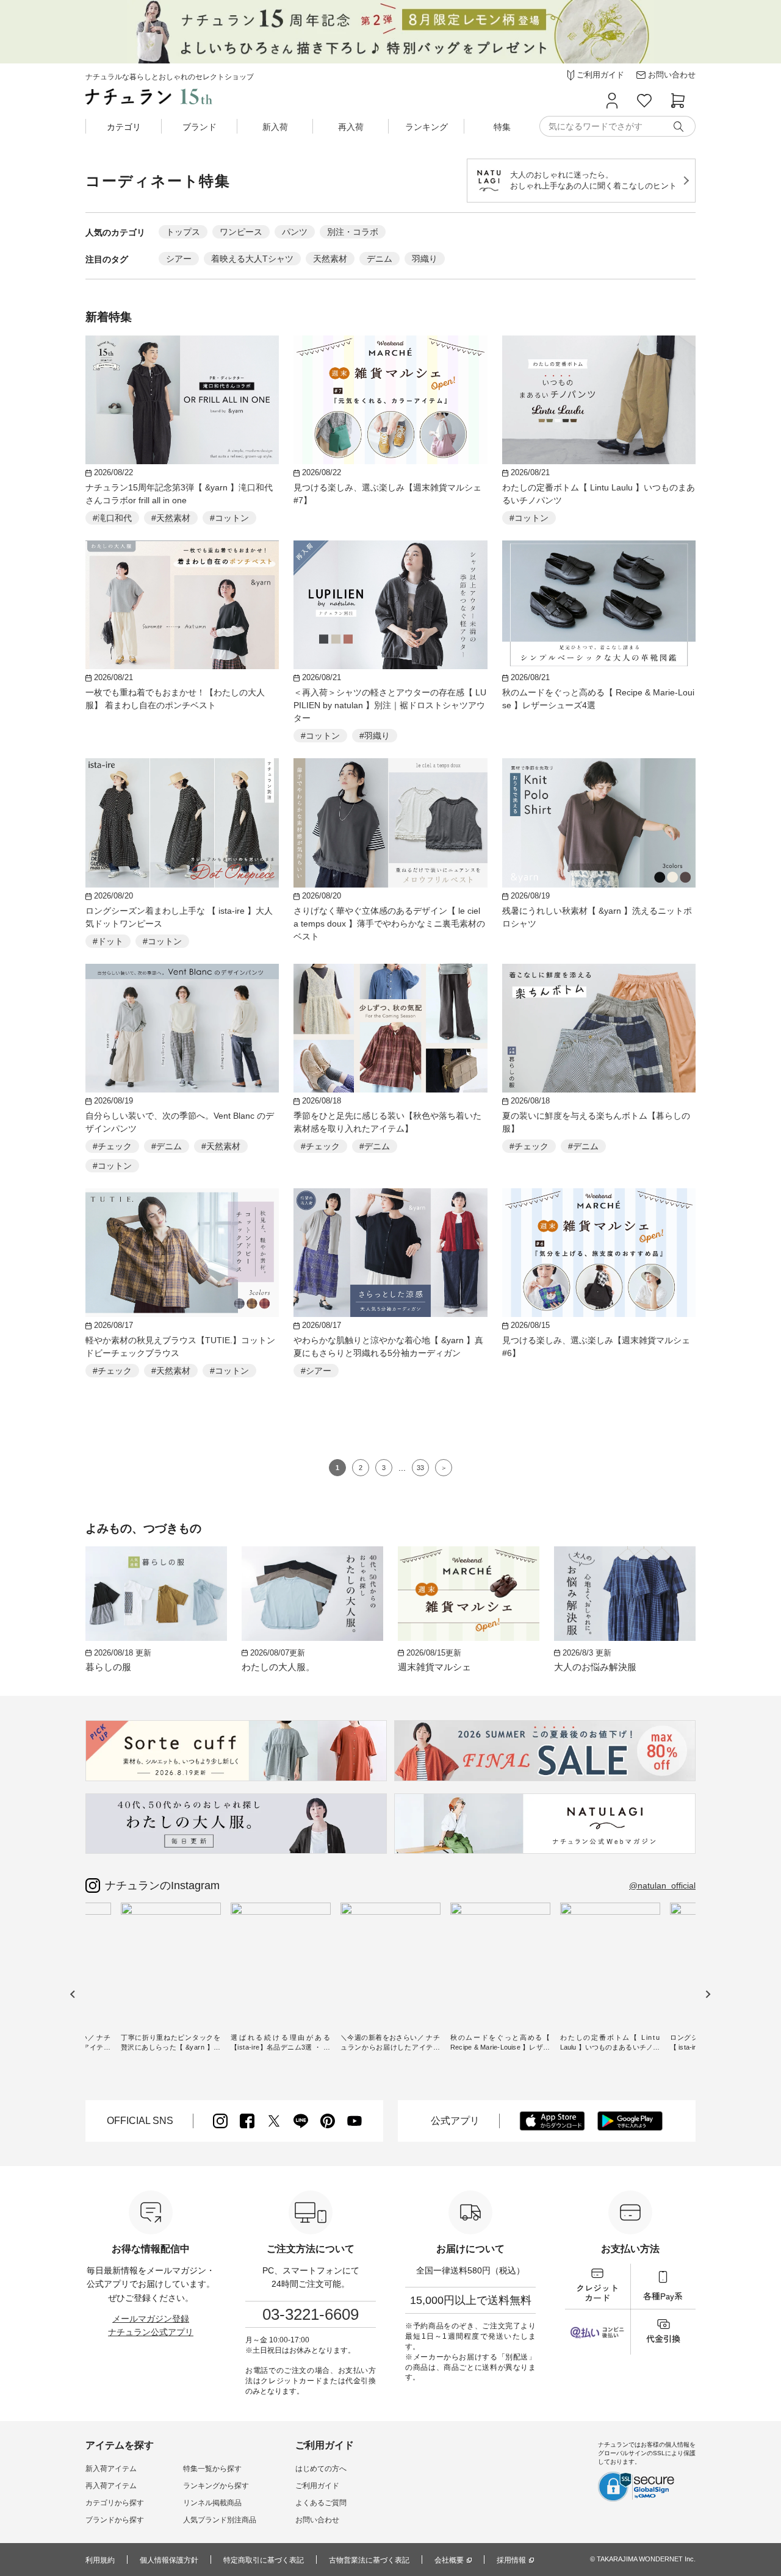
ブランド (200, 127)
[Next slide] (707, 1994)
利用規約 (100, 2560)
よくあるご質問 (321, 2503)
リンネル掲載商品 (212, 2503)
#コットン (229, 518)
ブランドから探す (115, 2520)
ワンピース (241, 232)
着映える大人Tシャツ (252, 259)
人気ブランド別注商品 (220, 2520)
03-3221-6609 (311, 2314)
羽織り (425, 259)
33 (420, 1468)
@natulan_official (662, 1885)
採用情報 (511, 2560)
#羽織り (375, 736)
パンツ (295, 232)
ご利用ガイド (317, 2486)
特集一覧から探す (212, 2469)
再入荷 (351, 127)
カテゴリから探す (115, 2503)
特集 (502, 127)
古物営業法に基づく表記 (369, 2560)
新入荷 (275, 127)
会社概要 (449, 2560)
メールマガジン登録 (151, 2319)
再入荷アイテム (111, 2486)
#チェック (112, 1146)
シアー (179, 259)
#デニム (167, 1146)
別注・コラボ (353, 232)
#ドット (108, 941)
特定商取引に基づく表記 (264, 2560)
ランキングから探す (216, 2486)
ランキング (426, 127)
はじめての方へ (321, 2469)
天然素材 (330, 259)
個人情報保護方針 (169, 2560)
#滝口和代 (112, 518)
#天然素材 (171, 518)
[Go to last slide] (73, 1994)
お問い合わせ (317, 2520)
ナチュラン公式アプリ (151, 2332)
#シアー (316, 1371)
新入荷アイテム (111, 2469)
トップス (183, 232)
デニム (380, 259)
